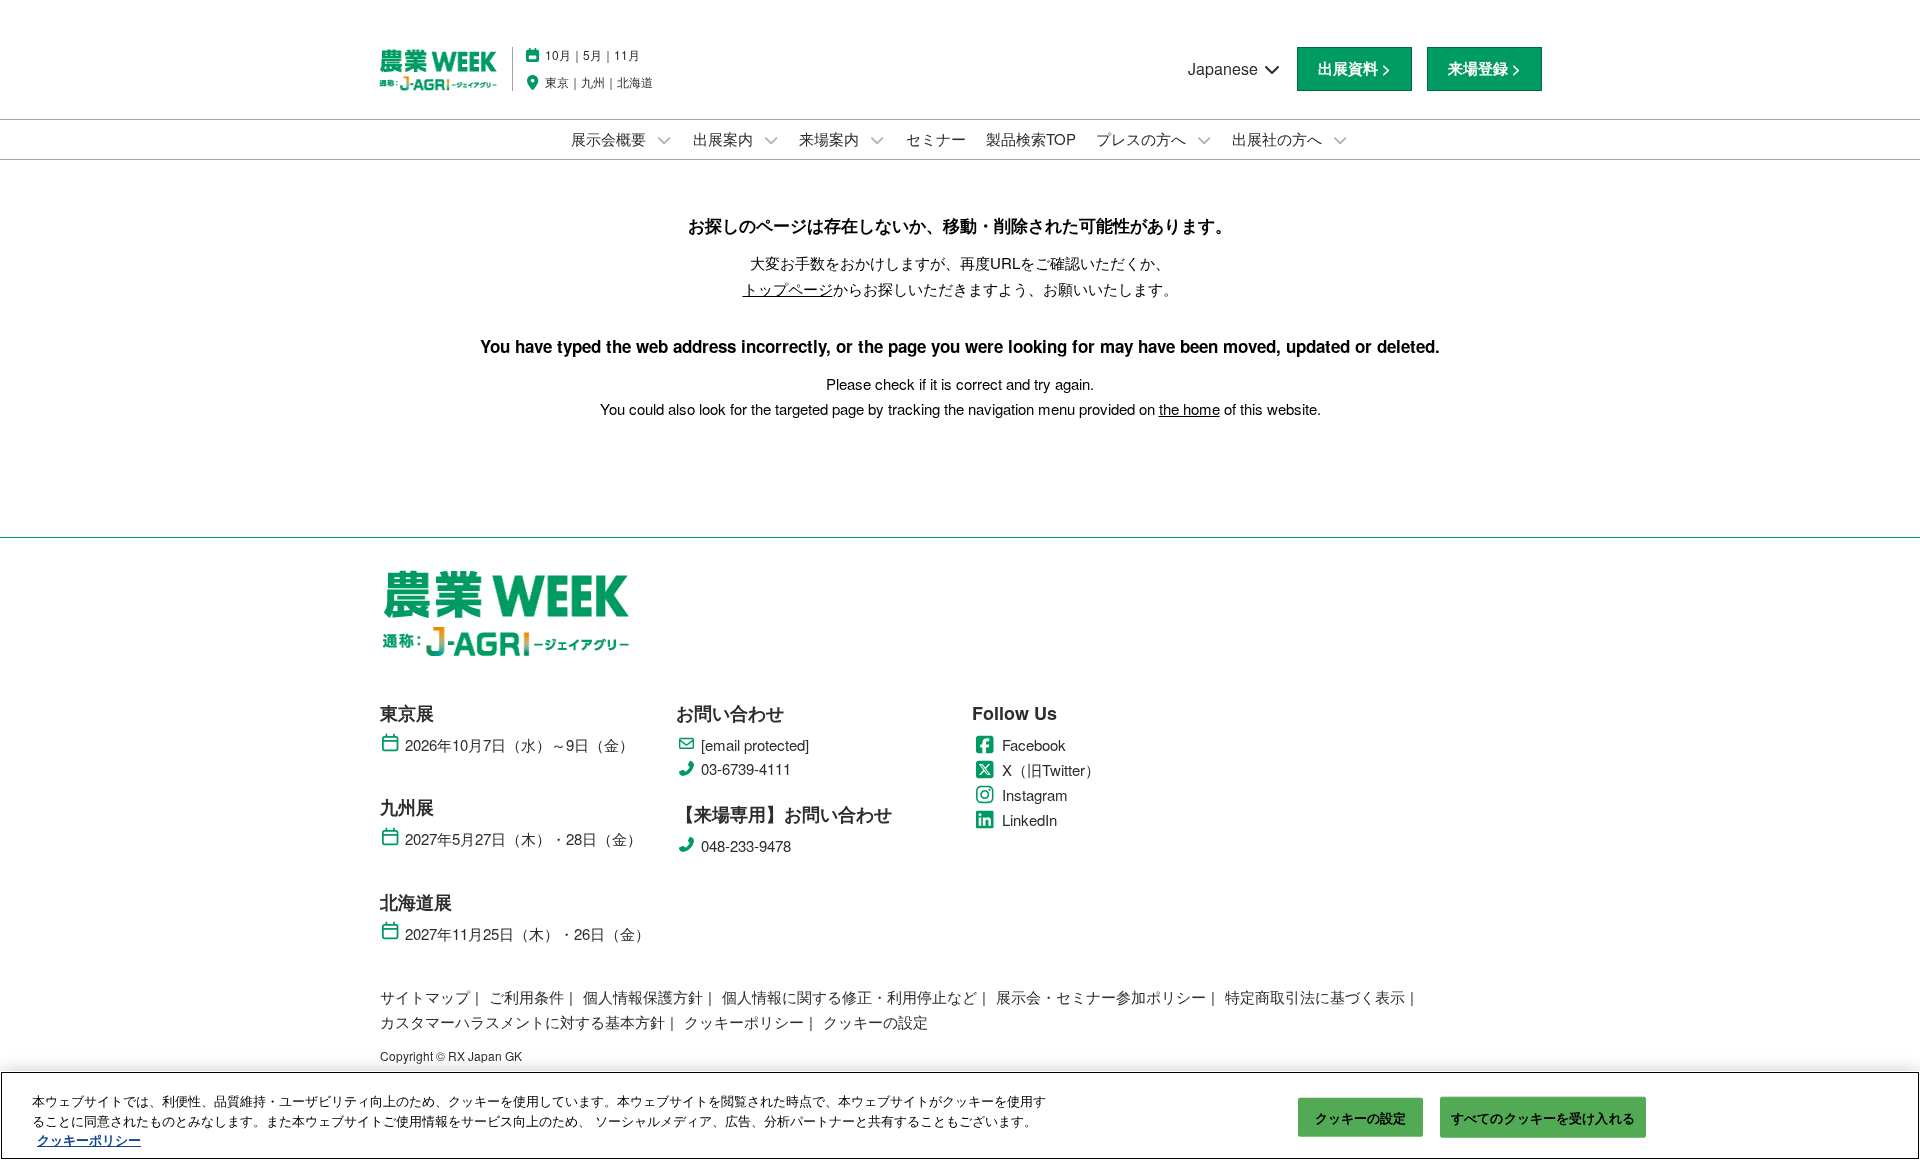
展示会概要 (610, 138)
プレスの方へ (1143, 138)
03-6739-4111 (746, 769)
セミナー (936, 138)
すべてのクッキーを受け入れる (1543, 1116)
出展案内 (725, 138)
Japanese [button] (1225, 68)
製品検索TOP (1031, 138)
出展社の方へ (1279, 138)
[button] (1354, 69)
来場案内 (831, 138)
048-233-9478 (746, 846)
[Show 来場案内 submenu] (877, 140)
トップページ (788, 288)
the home (1189, 408)
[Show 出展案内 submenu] (771, 140)
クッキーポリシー (89, 1139)
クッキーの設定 (1361, 1116)
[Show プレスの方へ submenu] (1204, 140)
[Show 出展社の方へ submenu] (1340, 140)
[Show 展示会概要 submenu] (664, 140)
